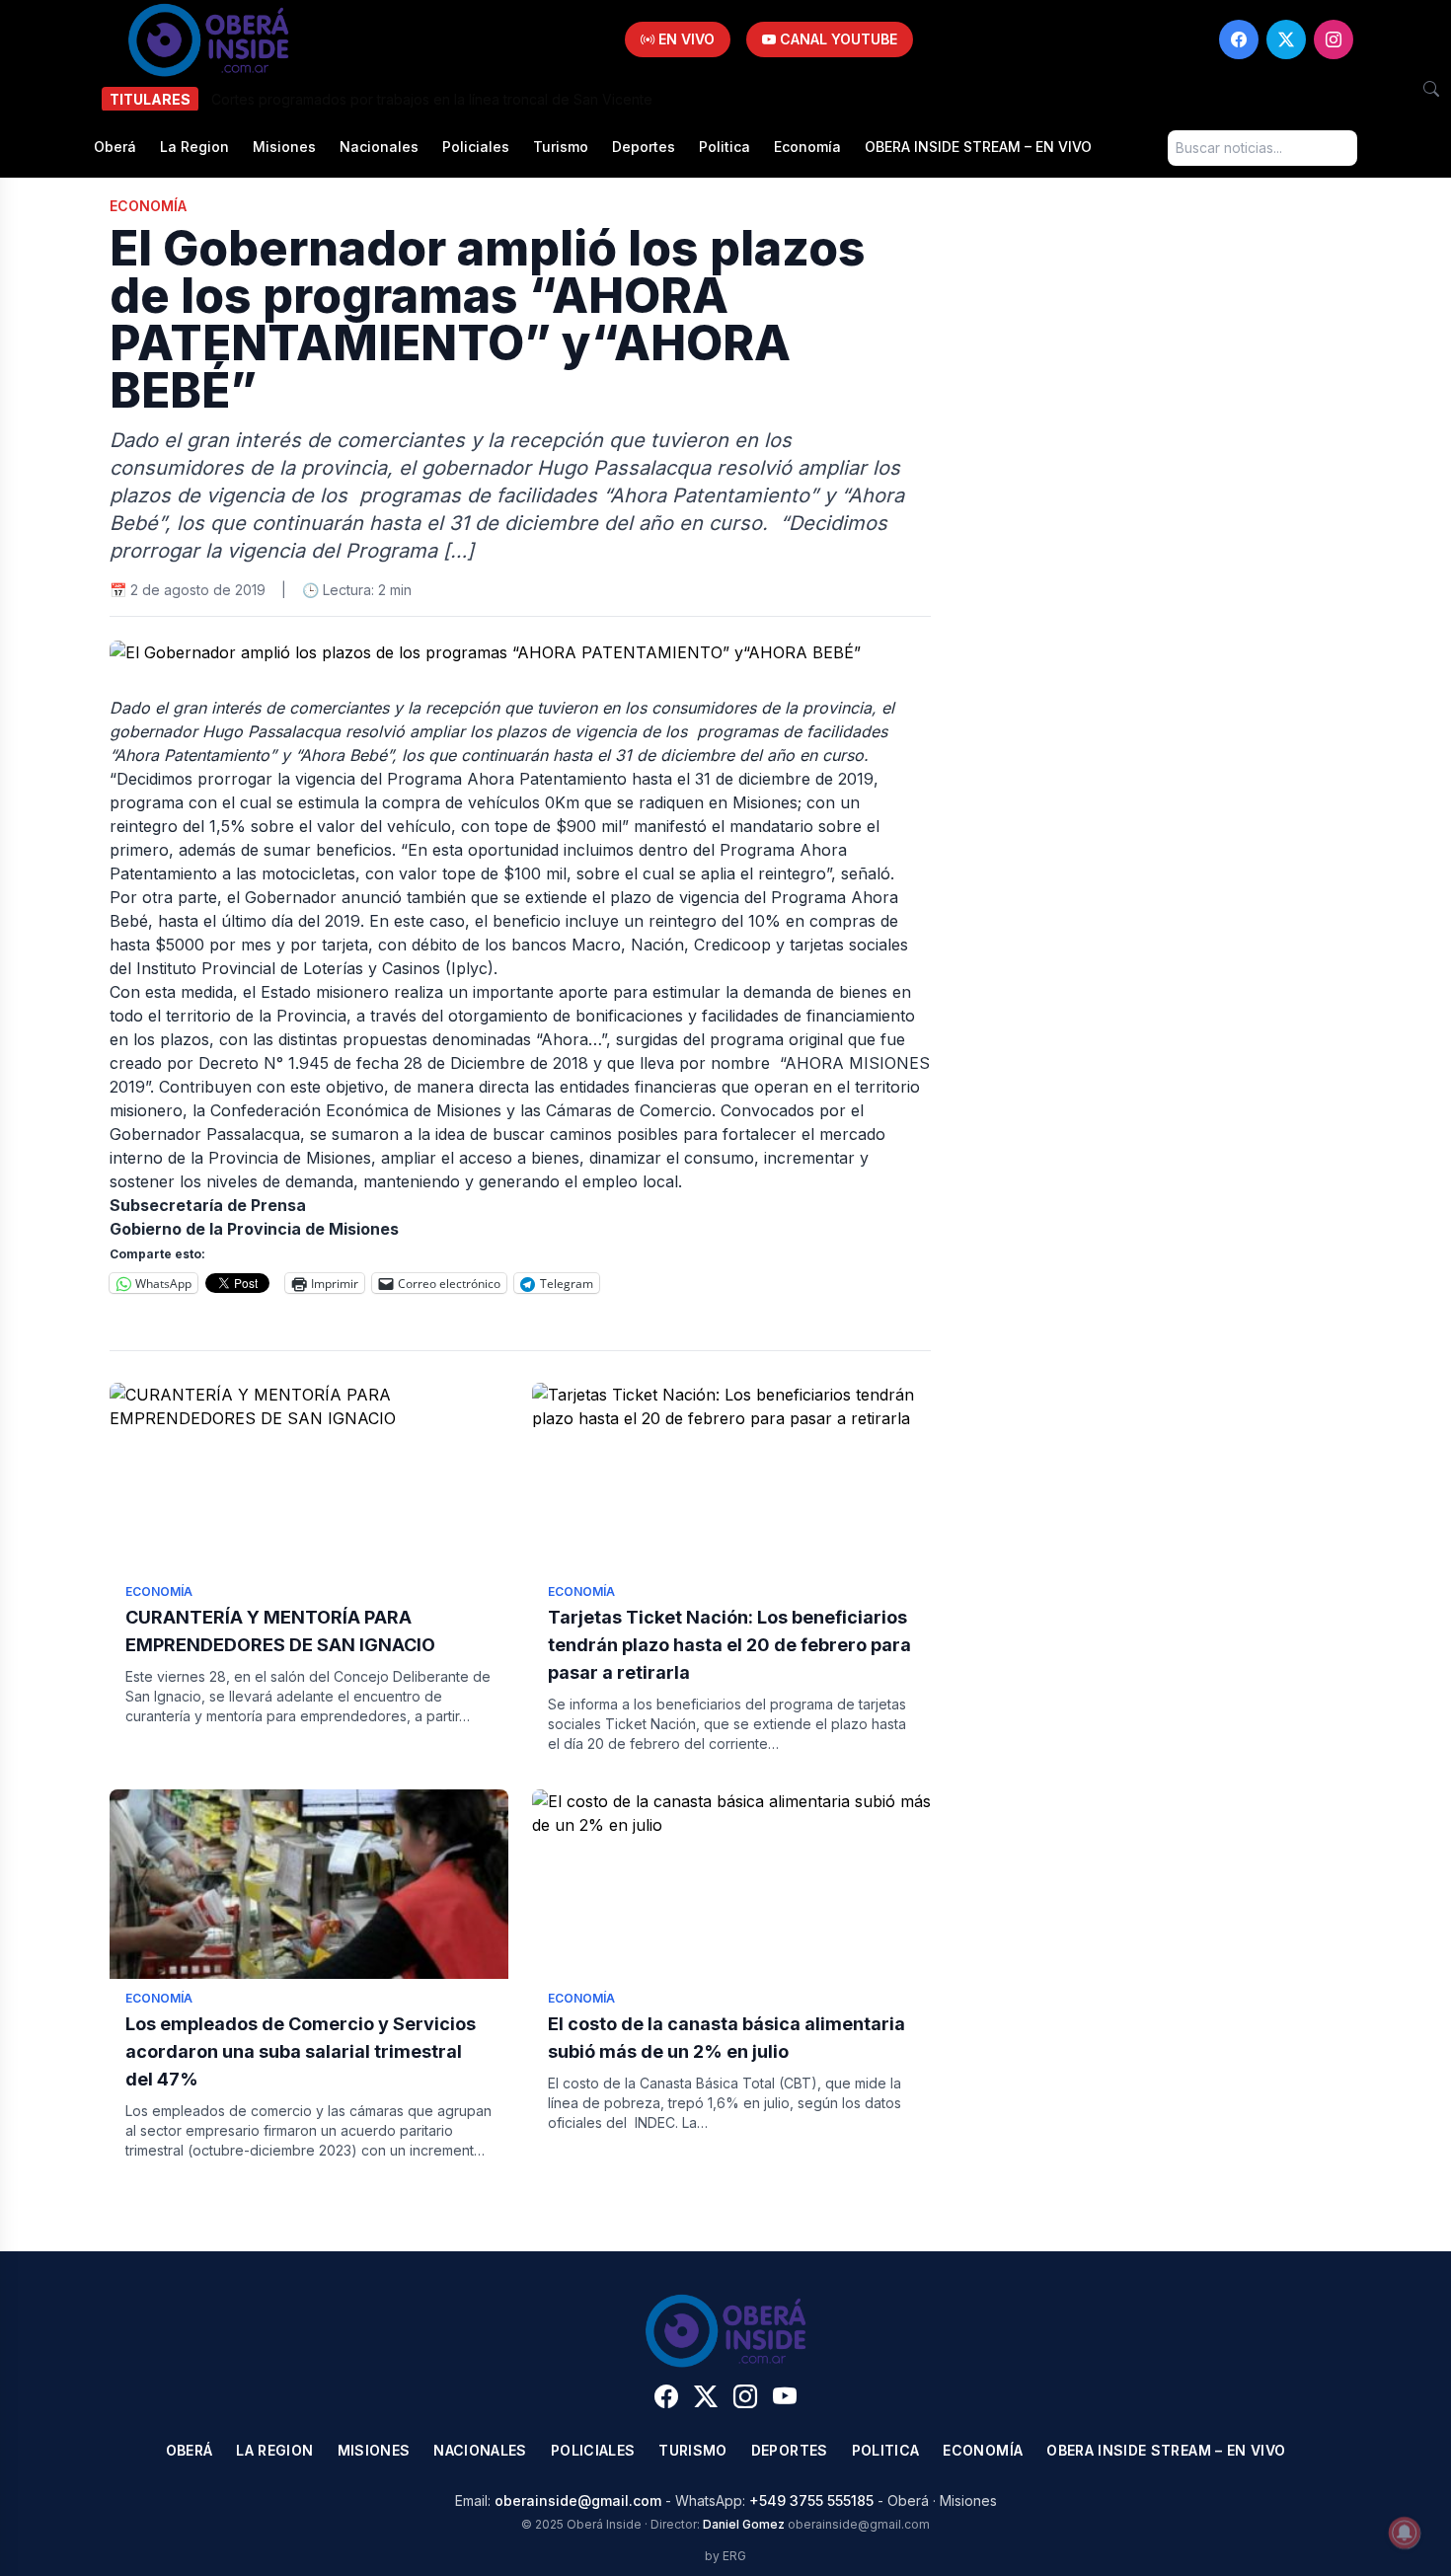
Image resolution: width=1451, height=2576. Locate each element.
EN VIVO (685, 39)
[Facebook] (1239, 39)
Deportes (644, 147)
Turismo (561, 147)
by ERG (725, 2556)
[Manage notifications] (1405, 2533)
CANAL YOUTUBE (837, 39)
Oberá (115, 147)
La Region (194, 147)
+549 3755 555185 (811, 2500)
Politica (725, 147)
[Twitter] (1286, 39)
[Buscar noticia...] (1431, 89)
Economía (807, 147)
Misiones (284, 147)
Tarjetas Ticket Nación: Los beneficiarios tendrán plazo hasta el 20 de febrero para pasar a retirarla (729, 1645)
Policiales (476, 147)
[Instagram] (1334, 39)
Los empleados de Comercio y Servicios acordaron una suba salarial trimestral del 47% (301, 2051)
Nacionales (379, 147)
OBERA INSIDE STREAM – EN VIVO (978, 147)
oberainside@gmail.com (578, 2500)
